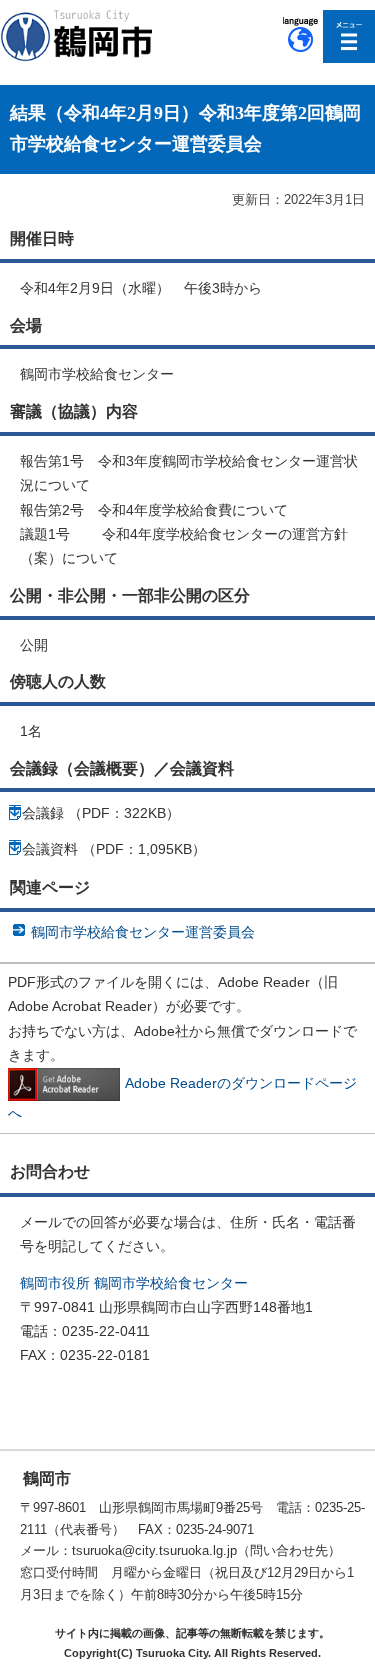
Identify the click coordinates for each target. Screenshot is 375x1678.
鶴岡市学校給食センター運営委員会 (143, 932)
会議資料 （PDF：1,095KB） (114, 849)
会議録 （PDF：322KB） (101, 813)
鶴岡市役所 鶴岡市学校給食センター (134, 1283)
